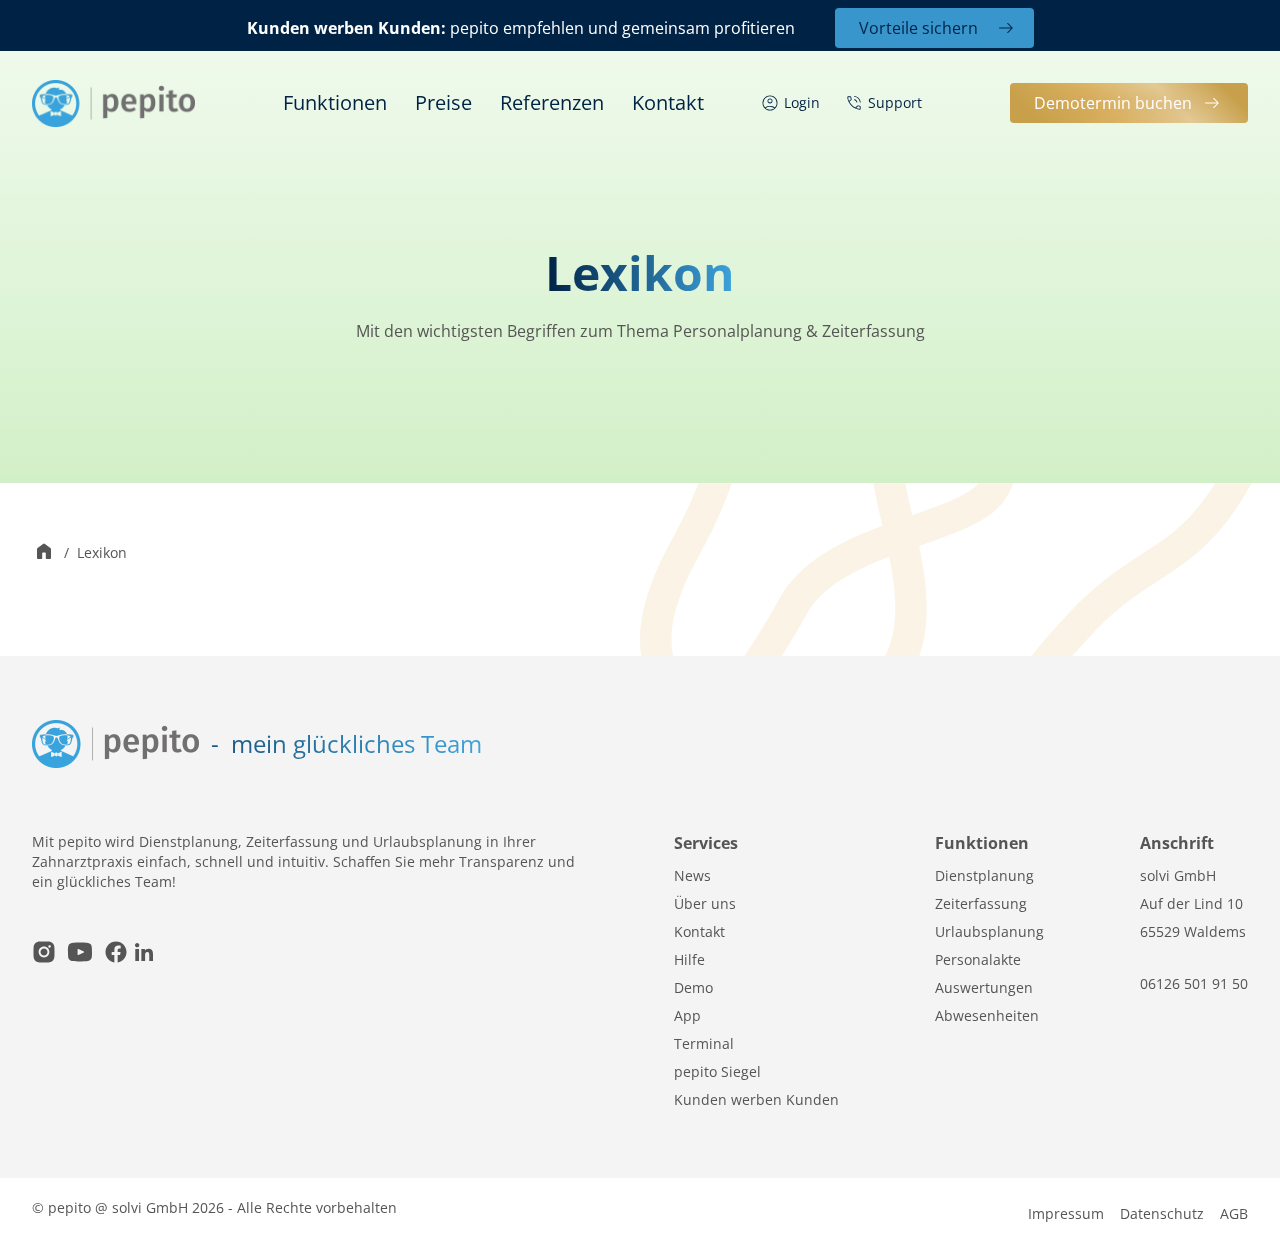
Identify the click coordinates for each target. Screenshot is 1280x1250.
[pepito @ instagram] (44, 954)
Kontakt (668, 102)
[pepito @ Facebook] (116, 954)
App (687, 1015)
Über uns (705, 903)
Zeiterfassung (981, 903)
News (692, 875)
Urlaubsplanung (989, 931)
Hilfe (689, 959)
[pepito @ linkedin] (144, 954)
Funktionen (335, 102)
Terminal (704, 1043)
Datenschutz (1162, 1213)
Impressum (1066, 1213)
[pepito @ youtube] (80, 954)
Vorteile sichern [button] (918, 28)
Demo (693, 987)
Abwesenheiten (987, 1015)
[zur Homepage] (113, 103)
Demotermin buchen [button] (1113, 103)
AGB (1234, 1213)
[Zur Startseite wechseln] (44, 553)
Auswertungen (984, 987)
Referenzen (552, 102)
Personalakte (978, 959)
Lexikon (102, 552)
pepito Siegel (717, 1071)
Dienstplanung (984, 875)
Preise (443, 102)
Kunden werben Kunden (756, 1099)
